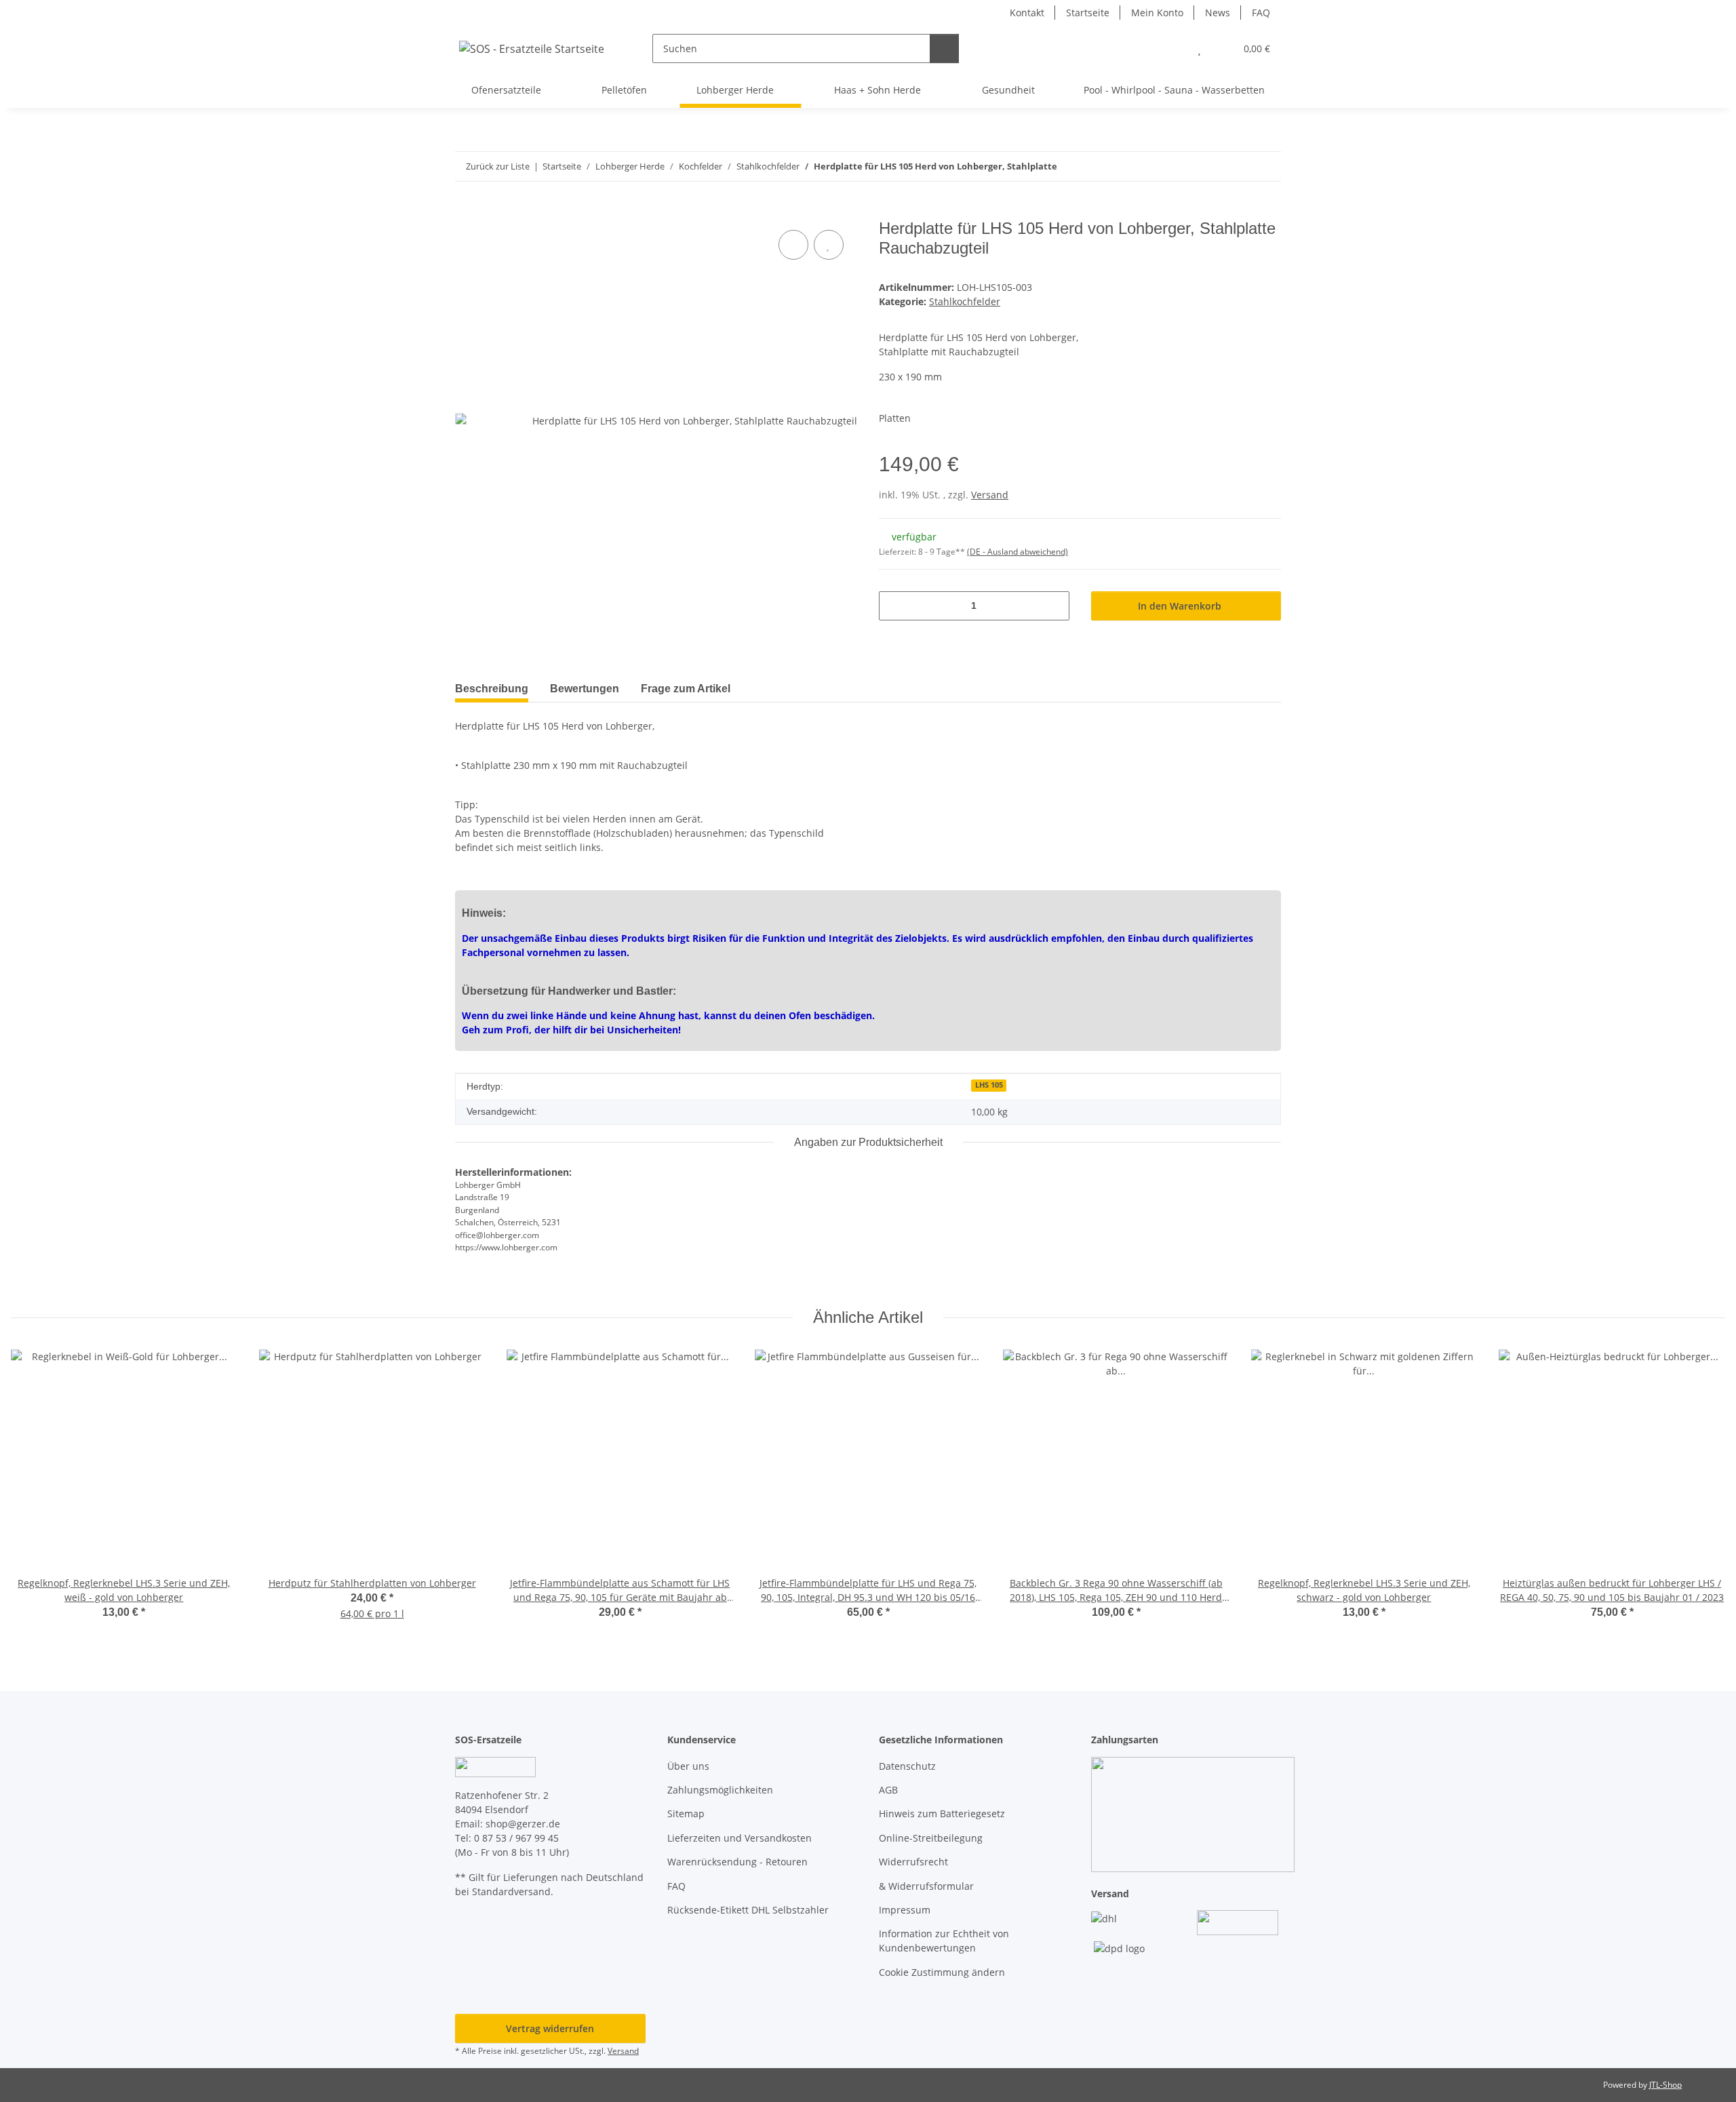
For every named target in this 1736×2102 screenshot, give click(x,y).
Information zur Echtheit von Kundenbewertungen (944, 1941)
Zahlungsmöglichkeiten (720, 1790)
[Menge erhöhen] (1054, 606)
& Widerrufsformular (926, 1886)
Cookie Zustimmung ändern (942, 1972)
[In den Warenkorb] (466, 212)
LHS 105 (989, 1085)
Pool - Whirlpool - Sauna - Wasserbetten (1174, 90)
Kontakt (1027, 13)
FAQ (1261, 13)
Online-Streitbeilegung (931, 1838)
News (1218, 13)
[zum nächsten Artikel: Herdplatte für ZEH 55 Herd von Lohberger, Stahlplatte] (1266, 166)
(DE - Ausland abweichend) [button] (1018, 552)
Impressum (905, 1910)
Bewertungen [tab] (585, 689)
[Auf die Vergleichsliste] (793, 245)
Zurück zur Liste (498, 166)
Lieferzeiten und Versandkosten (739, 1838)
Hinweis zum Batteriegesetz (942, 1813)
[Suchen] (944, 48)
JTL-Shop (1665, 2085)
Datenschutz (907, 1766)
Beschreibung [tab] (492, 689)
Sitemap (686, 1813)
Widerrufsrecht (913, 1862)
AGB (888, 1790)
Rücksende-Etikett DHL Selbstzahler (748, 1910)
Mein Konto (1157, 13)
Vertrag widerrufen (550, 2028)
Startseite (1088, 13)
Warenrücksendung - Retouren (737, 1862)
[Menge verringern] (894, 606)
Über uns (688, 1766)
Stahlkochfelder (965, 301)
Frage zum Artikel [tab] (686, 689)
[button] (1172, 48)
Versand (990, 495)
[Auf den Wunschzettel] (829, 245)
